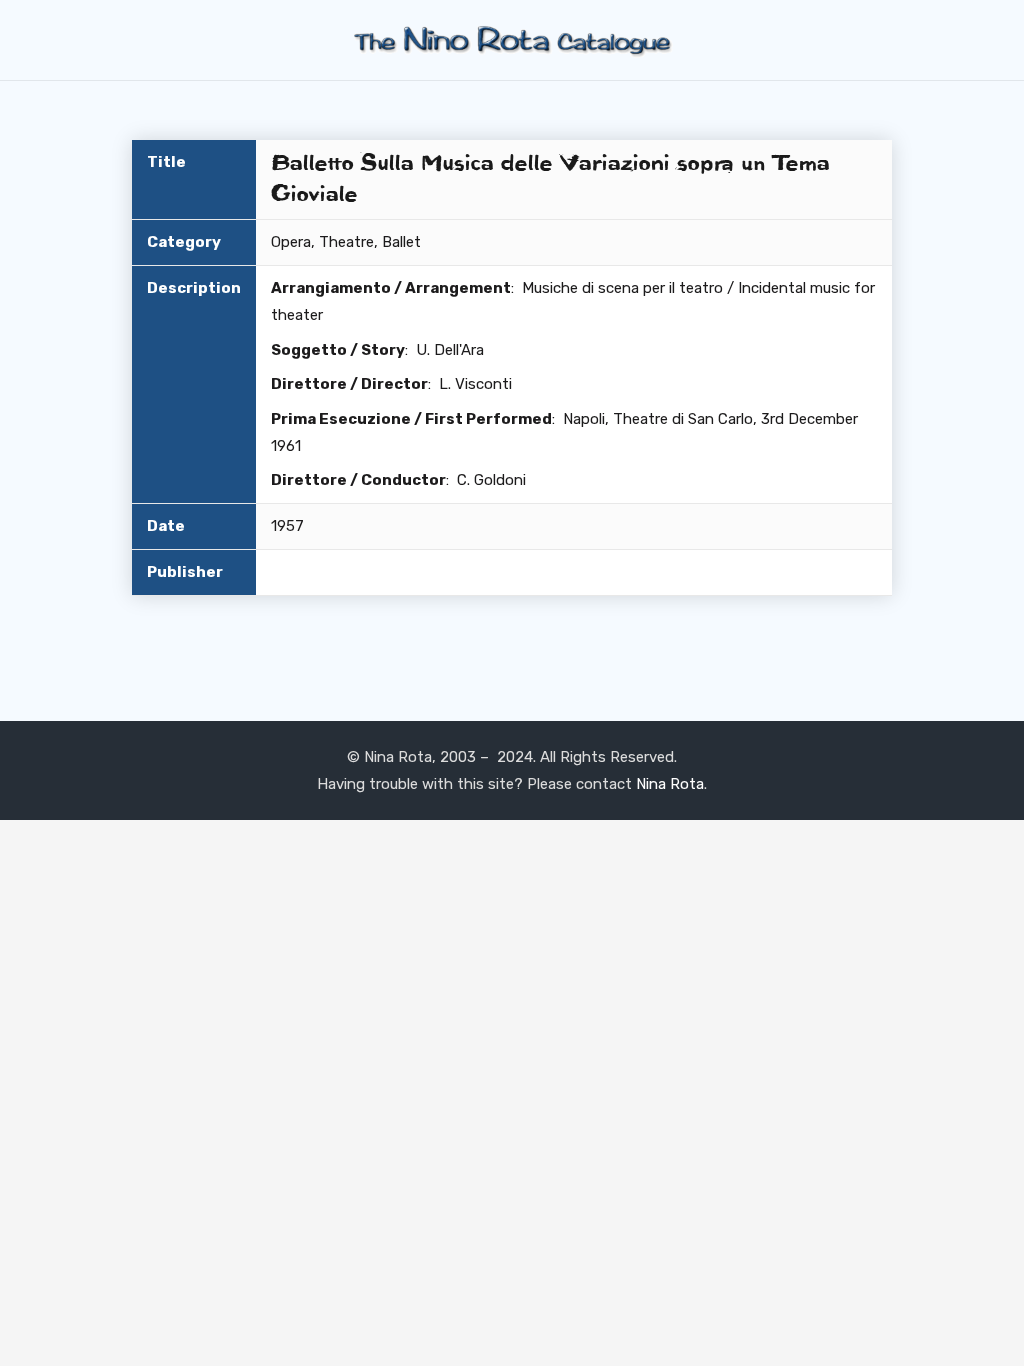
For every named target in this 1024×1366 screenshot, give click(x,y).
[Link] (512, 40)
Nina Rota (670, 784)
